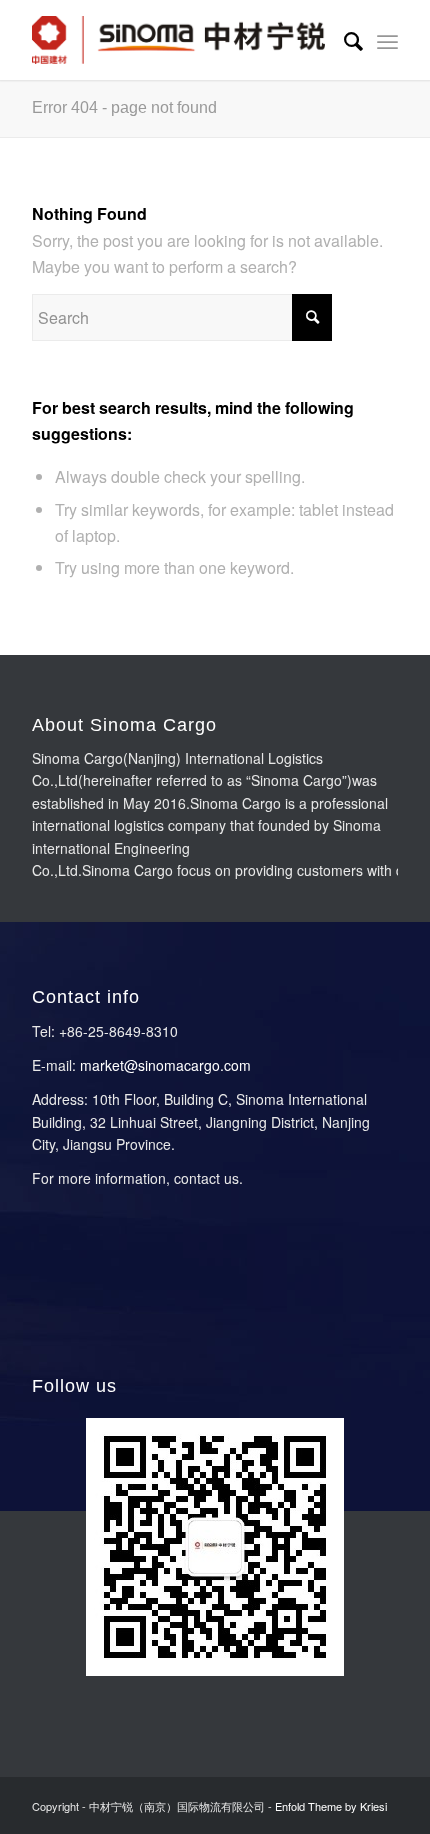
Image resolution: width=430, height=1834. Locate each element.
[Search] (343, 40)
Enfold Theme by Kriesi (331, 1806)
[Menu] (387, 40)
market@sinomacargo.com (165, 1065)
